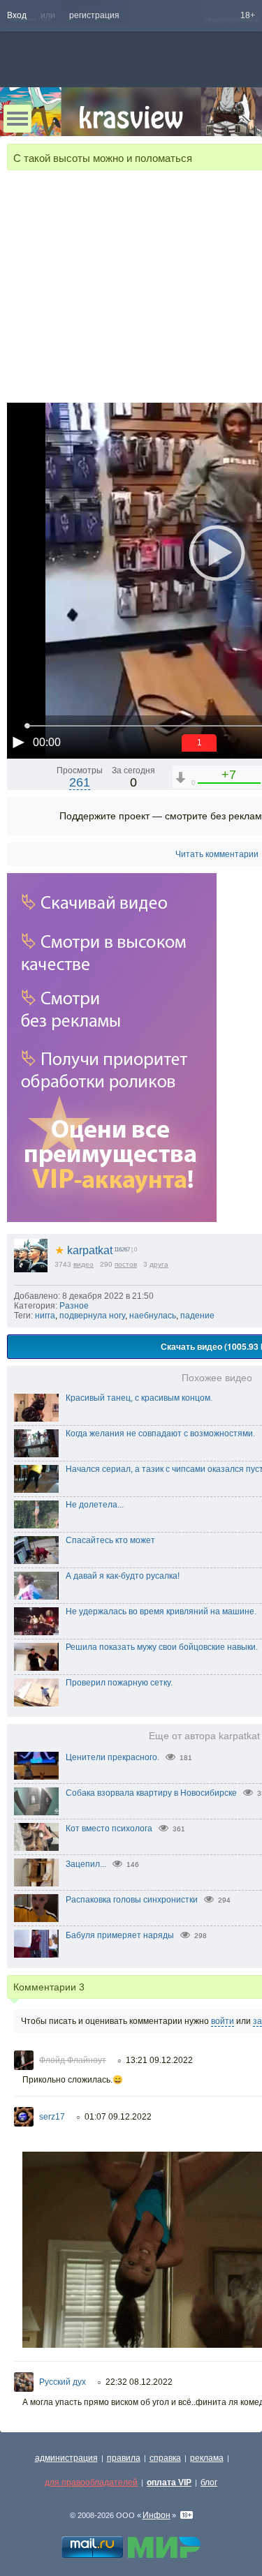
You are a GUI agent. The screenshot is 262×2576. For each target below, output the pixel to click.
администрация (66, 2458)
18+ (248, 15)
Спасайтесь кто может (110, 1540)
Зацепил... (86, 1864)
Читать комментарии (217, 854)
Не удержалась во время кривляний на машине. (161, 1611)
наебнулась (153, 1316)
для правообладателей (91, 2482)
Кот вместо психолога (109, 1829)
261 (80, 782)
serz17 (52, 2117)
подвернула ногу (92, 1316)
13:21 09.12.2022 (159, 2060)
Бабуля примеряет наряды (120, 1935)
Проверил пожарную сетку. (119, 1683)
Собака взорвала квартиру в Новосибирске (151, 1793)
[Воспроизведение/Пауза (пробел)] (18, 742)
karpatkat (83, 1250)
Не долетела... (95, 1505)
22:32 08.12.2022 (139, 2382)
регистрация (94, 15)
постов (126, 1264)
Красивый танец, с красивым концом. (139, 1398)
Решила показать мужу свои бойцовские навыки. (162, 1647)
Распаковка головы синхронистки (132, 1900)
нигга (45, 1316)
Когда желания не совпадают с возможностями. (160, 1434)
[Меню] (17, 119)
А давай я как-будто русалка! (123, 1576)
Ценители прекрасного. (112, 1757)
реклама (207, 2458)
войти (223, 2021)
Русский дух (63, 2382)
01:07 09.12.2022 (118, 2117)
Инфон (157, 2515)
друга (159, 1264)
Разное (74, 1306)
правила (124, 2458)
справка (165, 2458)
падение (197, 1316)
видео (83, 1264)
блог (209, 2482)
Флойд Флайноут (73, 2060)
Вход (17, 15)
